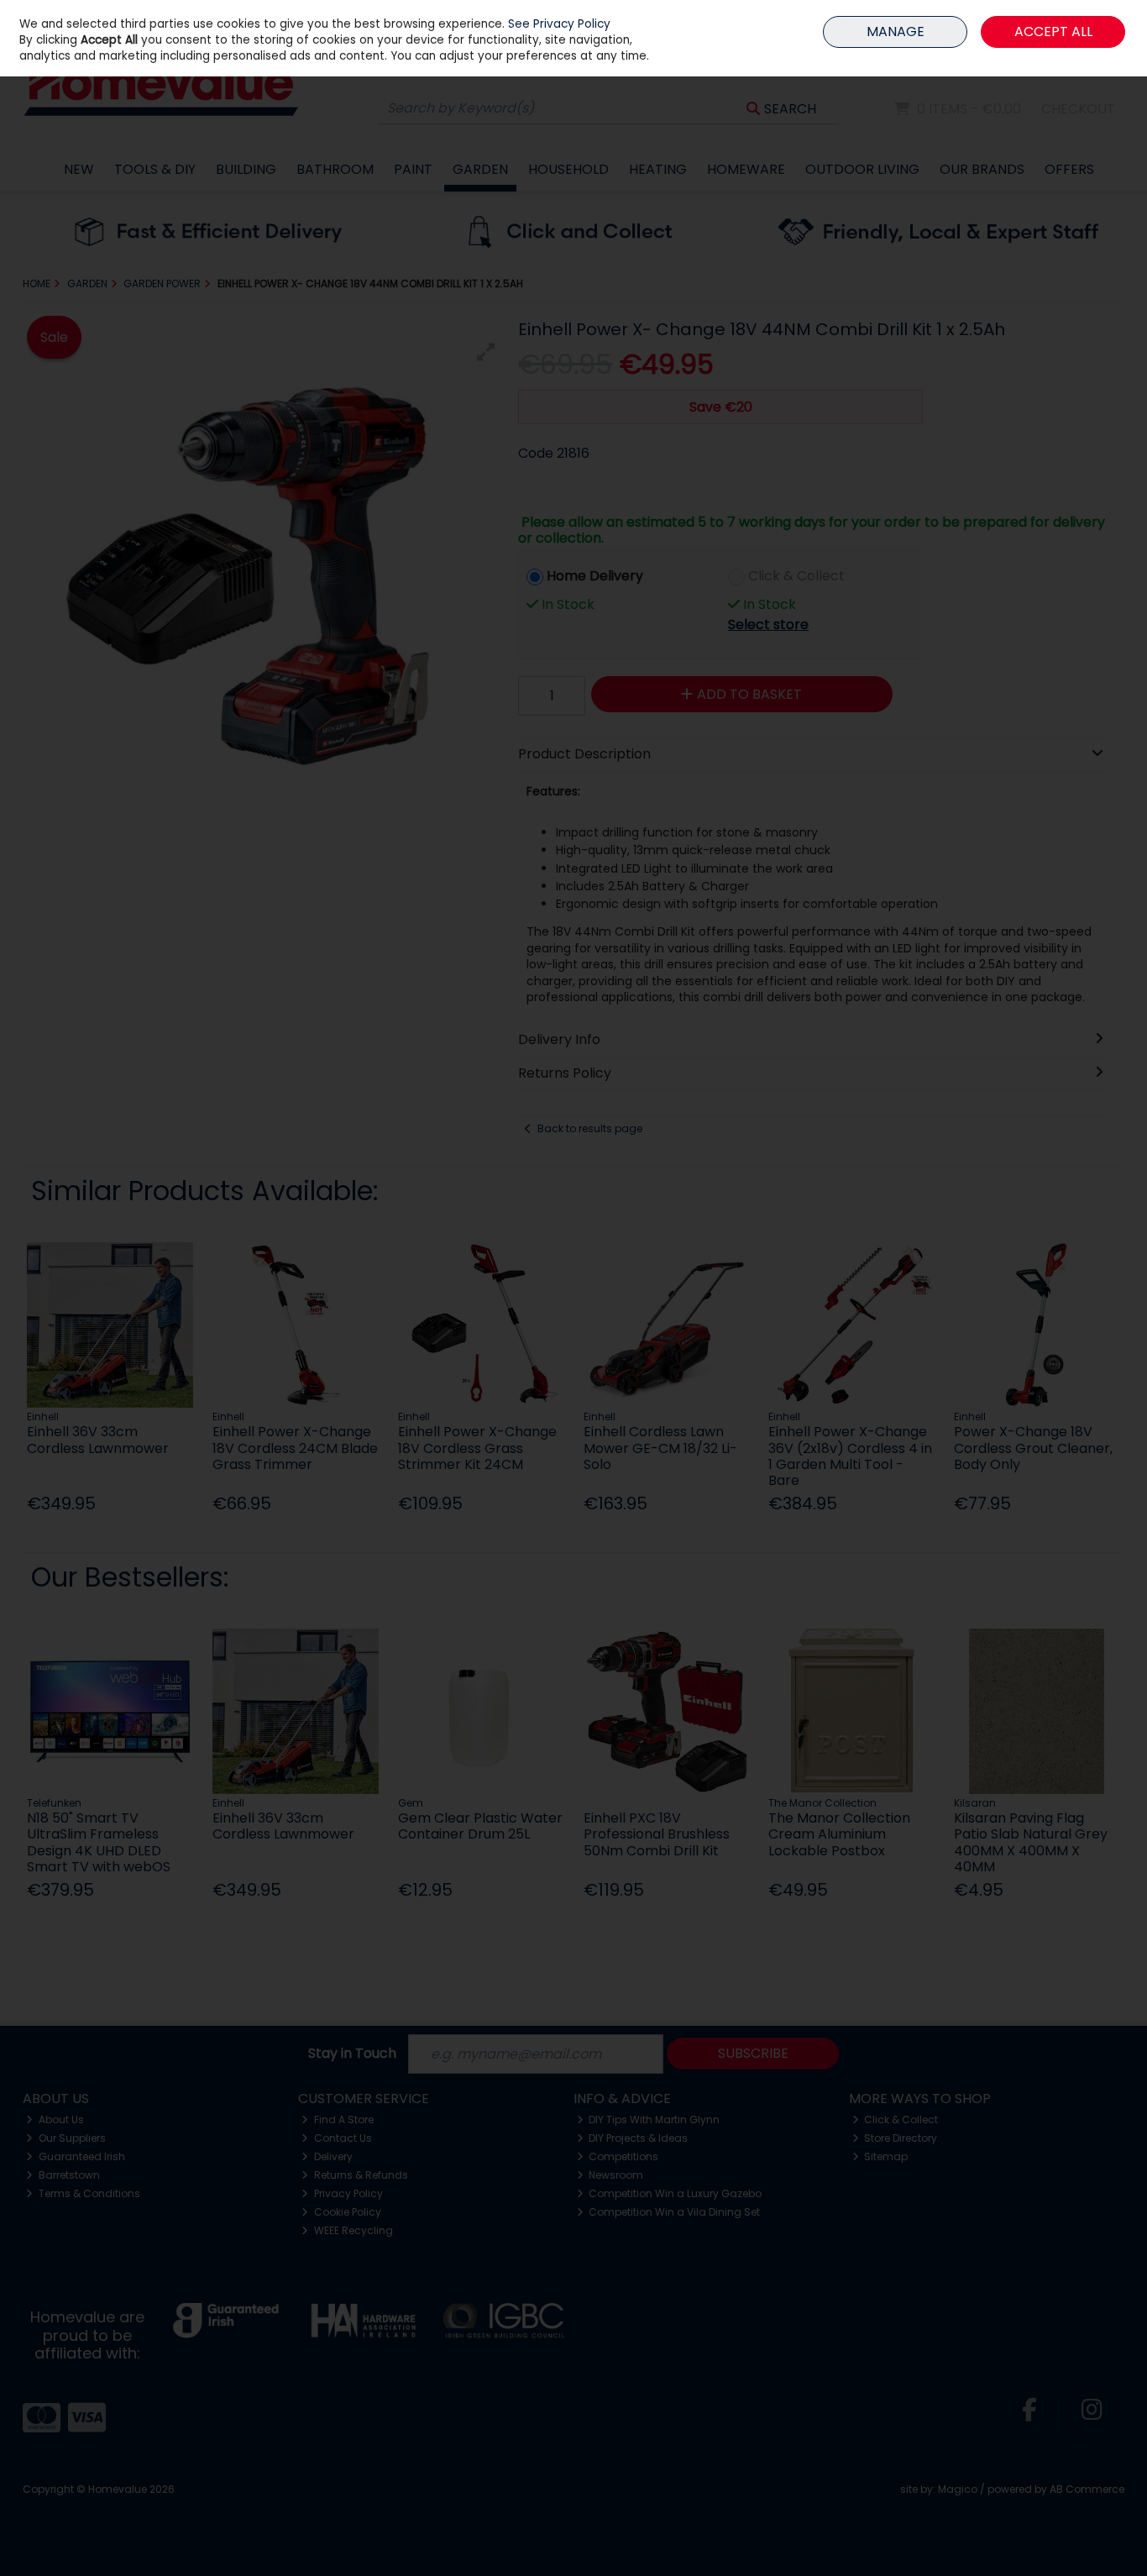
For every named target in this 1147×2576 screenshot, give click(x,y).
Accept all (1053, 31)
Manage (896, 31)
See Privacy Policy (559, 24)
